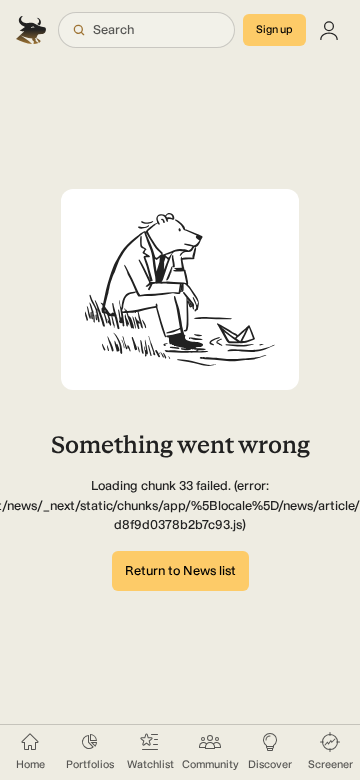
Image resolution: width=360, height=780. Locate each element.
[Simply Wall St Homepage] (33, 30)
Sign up (274, 29)
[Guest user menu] (329, 30)
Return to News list (180, 570)
